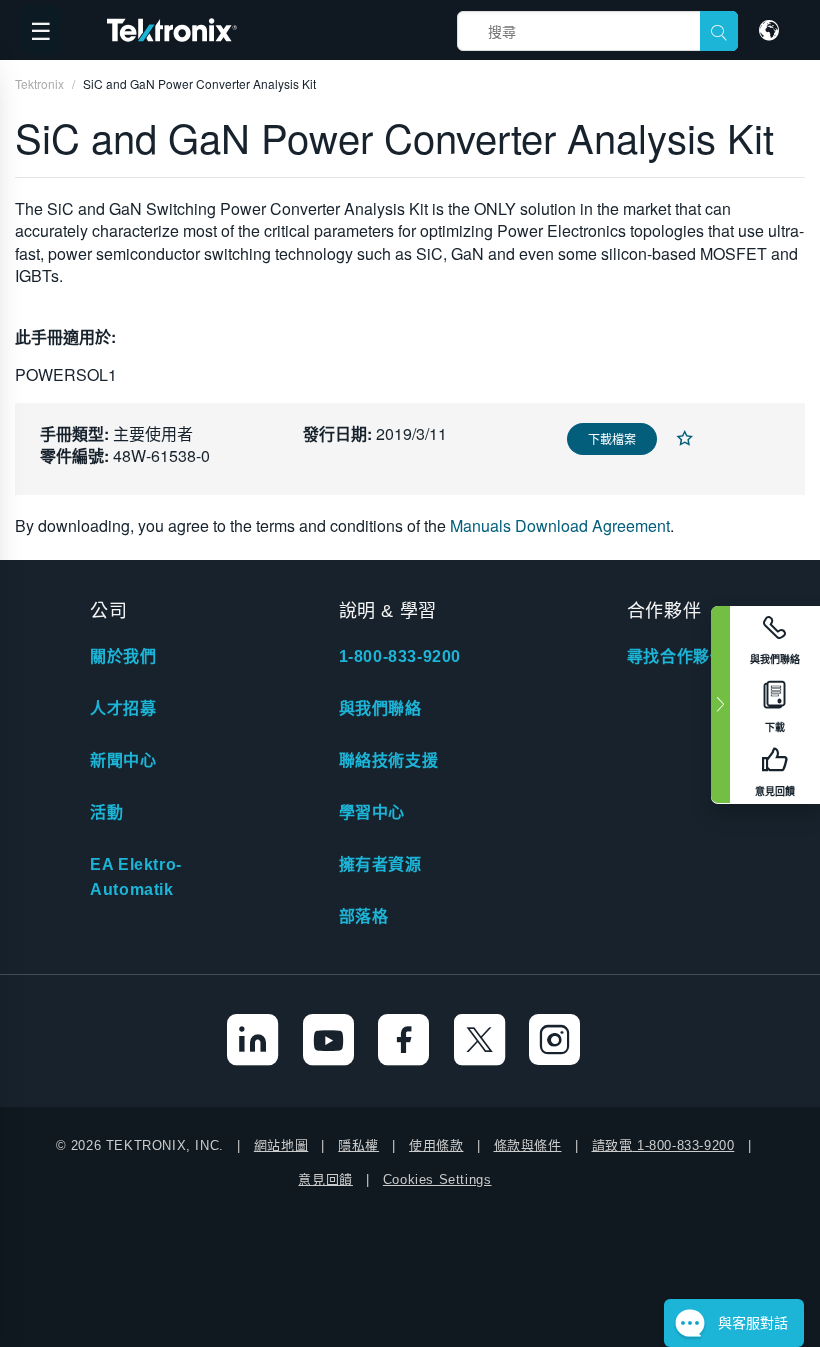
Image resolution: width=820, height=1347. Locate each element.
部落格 (364, 916)
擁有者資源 (380, 864)
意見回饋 (325, 1179)
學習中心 (372, 812)
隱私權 (358, 1145)
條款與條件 (528, 1145)
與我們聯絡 (380, 708)
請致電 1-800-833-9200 (663, 1145)
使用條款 (436, 1145)
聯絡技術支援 (389, 760)
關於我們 (123, 656)
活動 (106, 812)
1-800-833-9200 (400, 656)
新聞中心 (123, 760)
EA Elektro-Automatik (136, 877)
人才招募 (123, 708)
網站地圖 (281, 1145)
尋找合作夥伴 (677, 656)
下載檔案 (612, 438)
